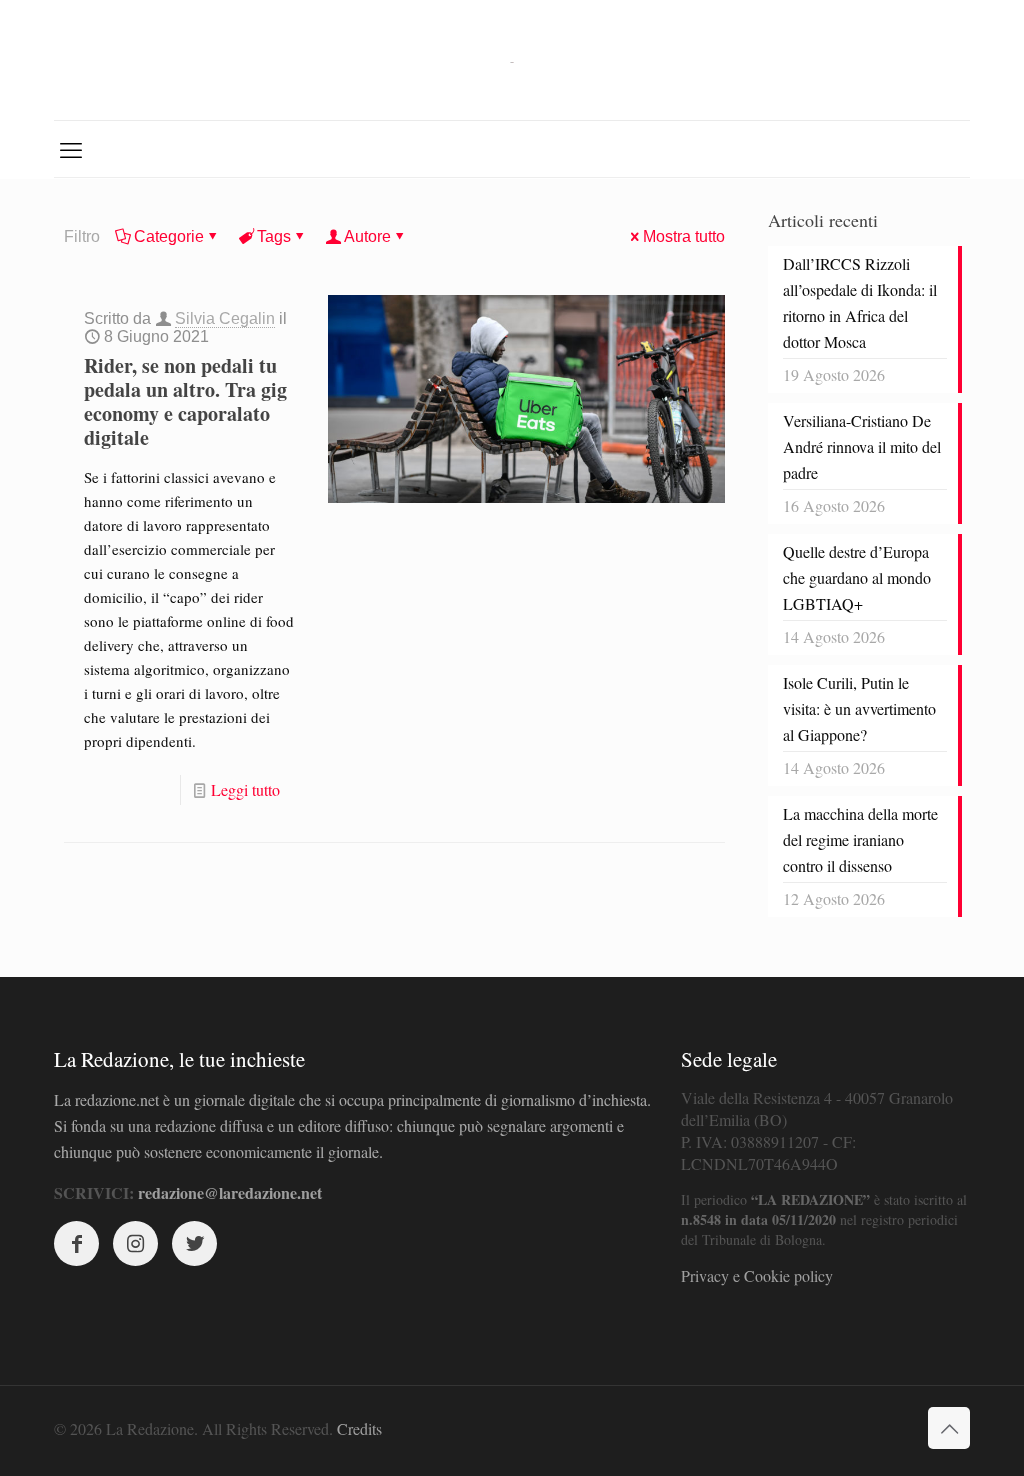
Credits (359, 1428)
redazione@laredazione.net (230, 1192)
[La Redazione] (512, 60)
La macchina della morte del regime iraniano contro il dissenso (860, 839)
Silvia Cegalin (225, 318)
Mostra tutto (684, 236)
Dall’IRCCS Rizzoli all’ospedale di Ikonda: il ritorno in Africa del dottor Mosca (860, 302)
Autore (367, 236)
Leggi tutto (245, 789)
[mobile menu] (71, 149)
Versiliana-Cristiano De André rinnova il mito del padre (862, 446)
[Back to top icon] (949, 1428)
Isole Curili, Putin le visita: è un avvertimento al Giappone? (859, 708)
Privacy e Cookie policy (757, 1275)
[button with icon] (76, 1243)
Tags (274, 236)
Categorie (169, 236)
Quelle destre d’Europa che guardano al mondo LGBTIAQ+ (857, 577)
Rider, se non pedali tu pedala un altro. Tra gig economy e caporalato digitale (185, 401)
